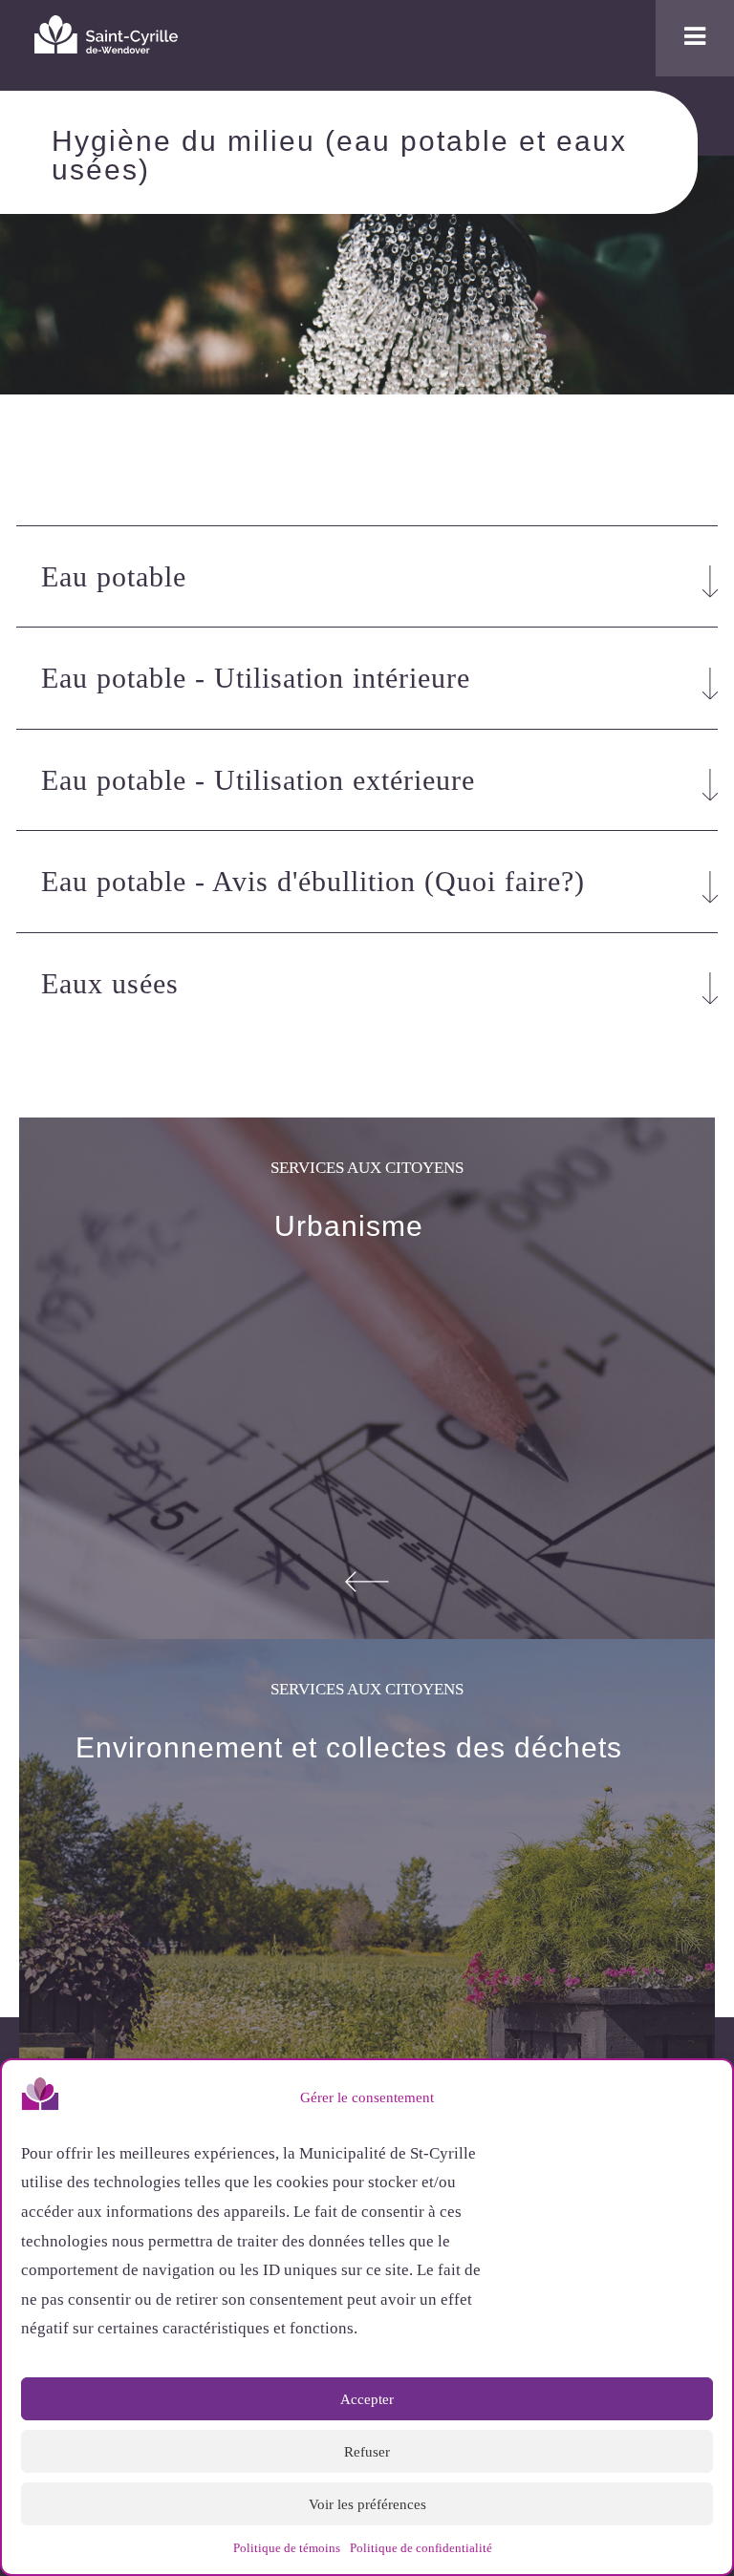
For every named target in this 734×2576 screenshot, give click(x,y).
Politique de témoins (287, 2548)
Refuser (367, 2452)
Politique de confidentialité (421, 2548)
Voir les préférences (367, 2504)
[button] (703, 2097)
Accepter (367, 2399)
